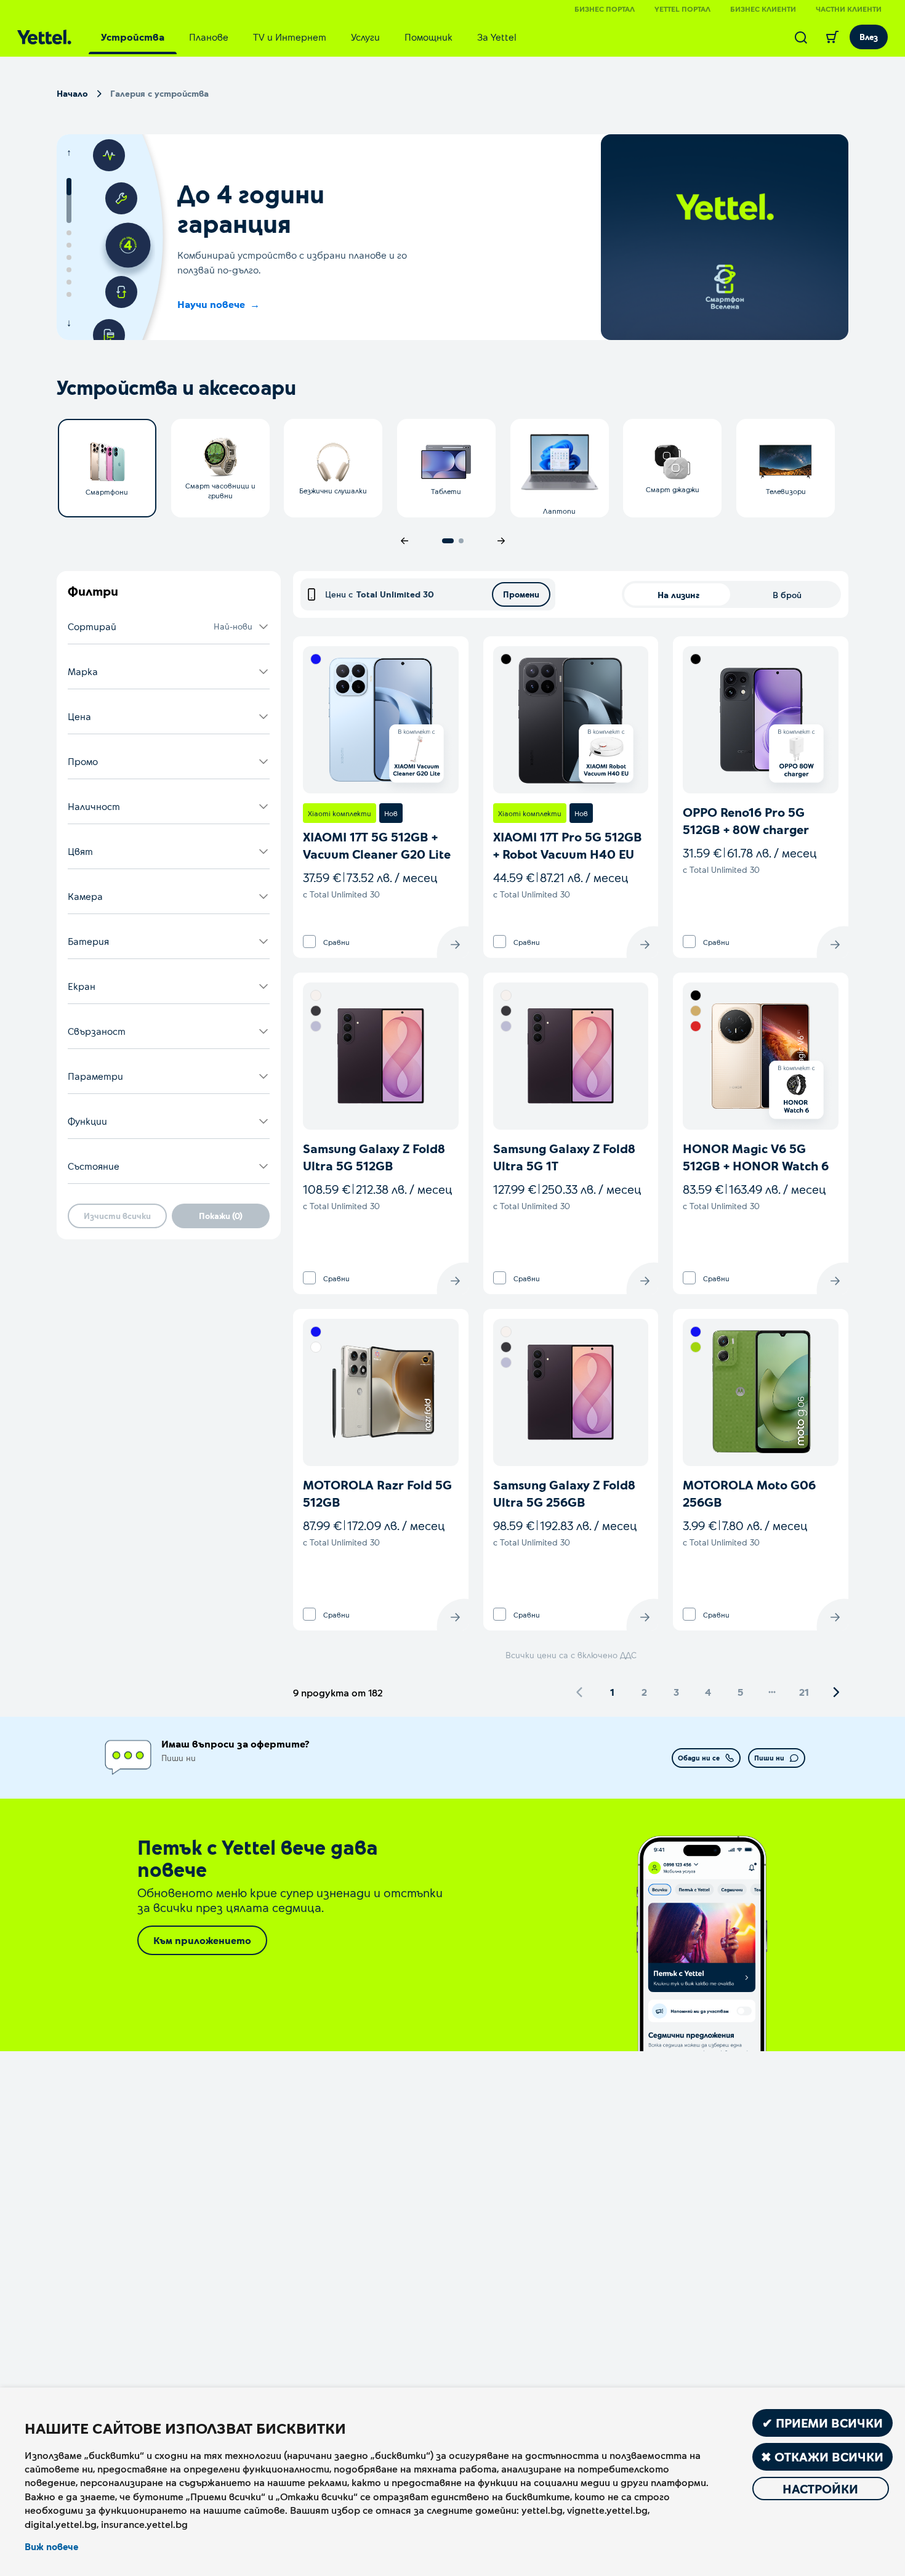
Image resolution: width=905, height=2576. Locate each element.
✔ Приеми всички (823, 2423)
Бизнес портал (605, 9)
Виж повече (51, 2546)
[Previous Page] (580, 1692)
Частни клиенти (849, 9)
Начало (72, 93)
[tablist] (309, 37)
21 (804, 1692)
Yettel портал (682, 9)
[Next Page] (836, 1692)
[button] (169, 627)
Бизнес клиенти (763, 9)
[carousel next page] (501, 541)
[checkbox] (309, 942)
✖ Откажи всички (822, 2457)
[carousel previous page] (404, 541)
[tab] (133, 37)
